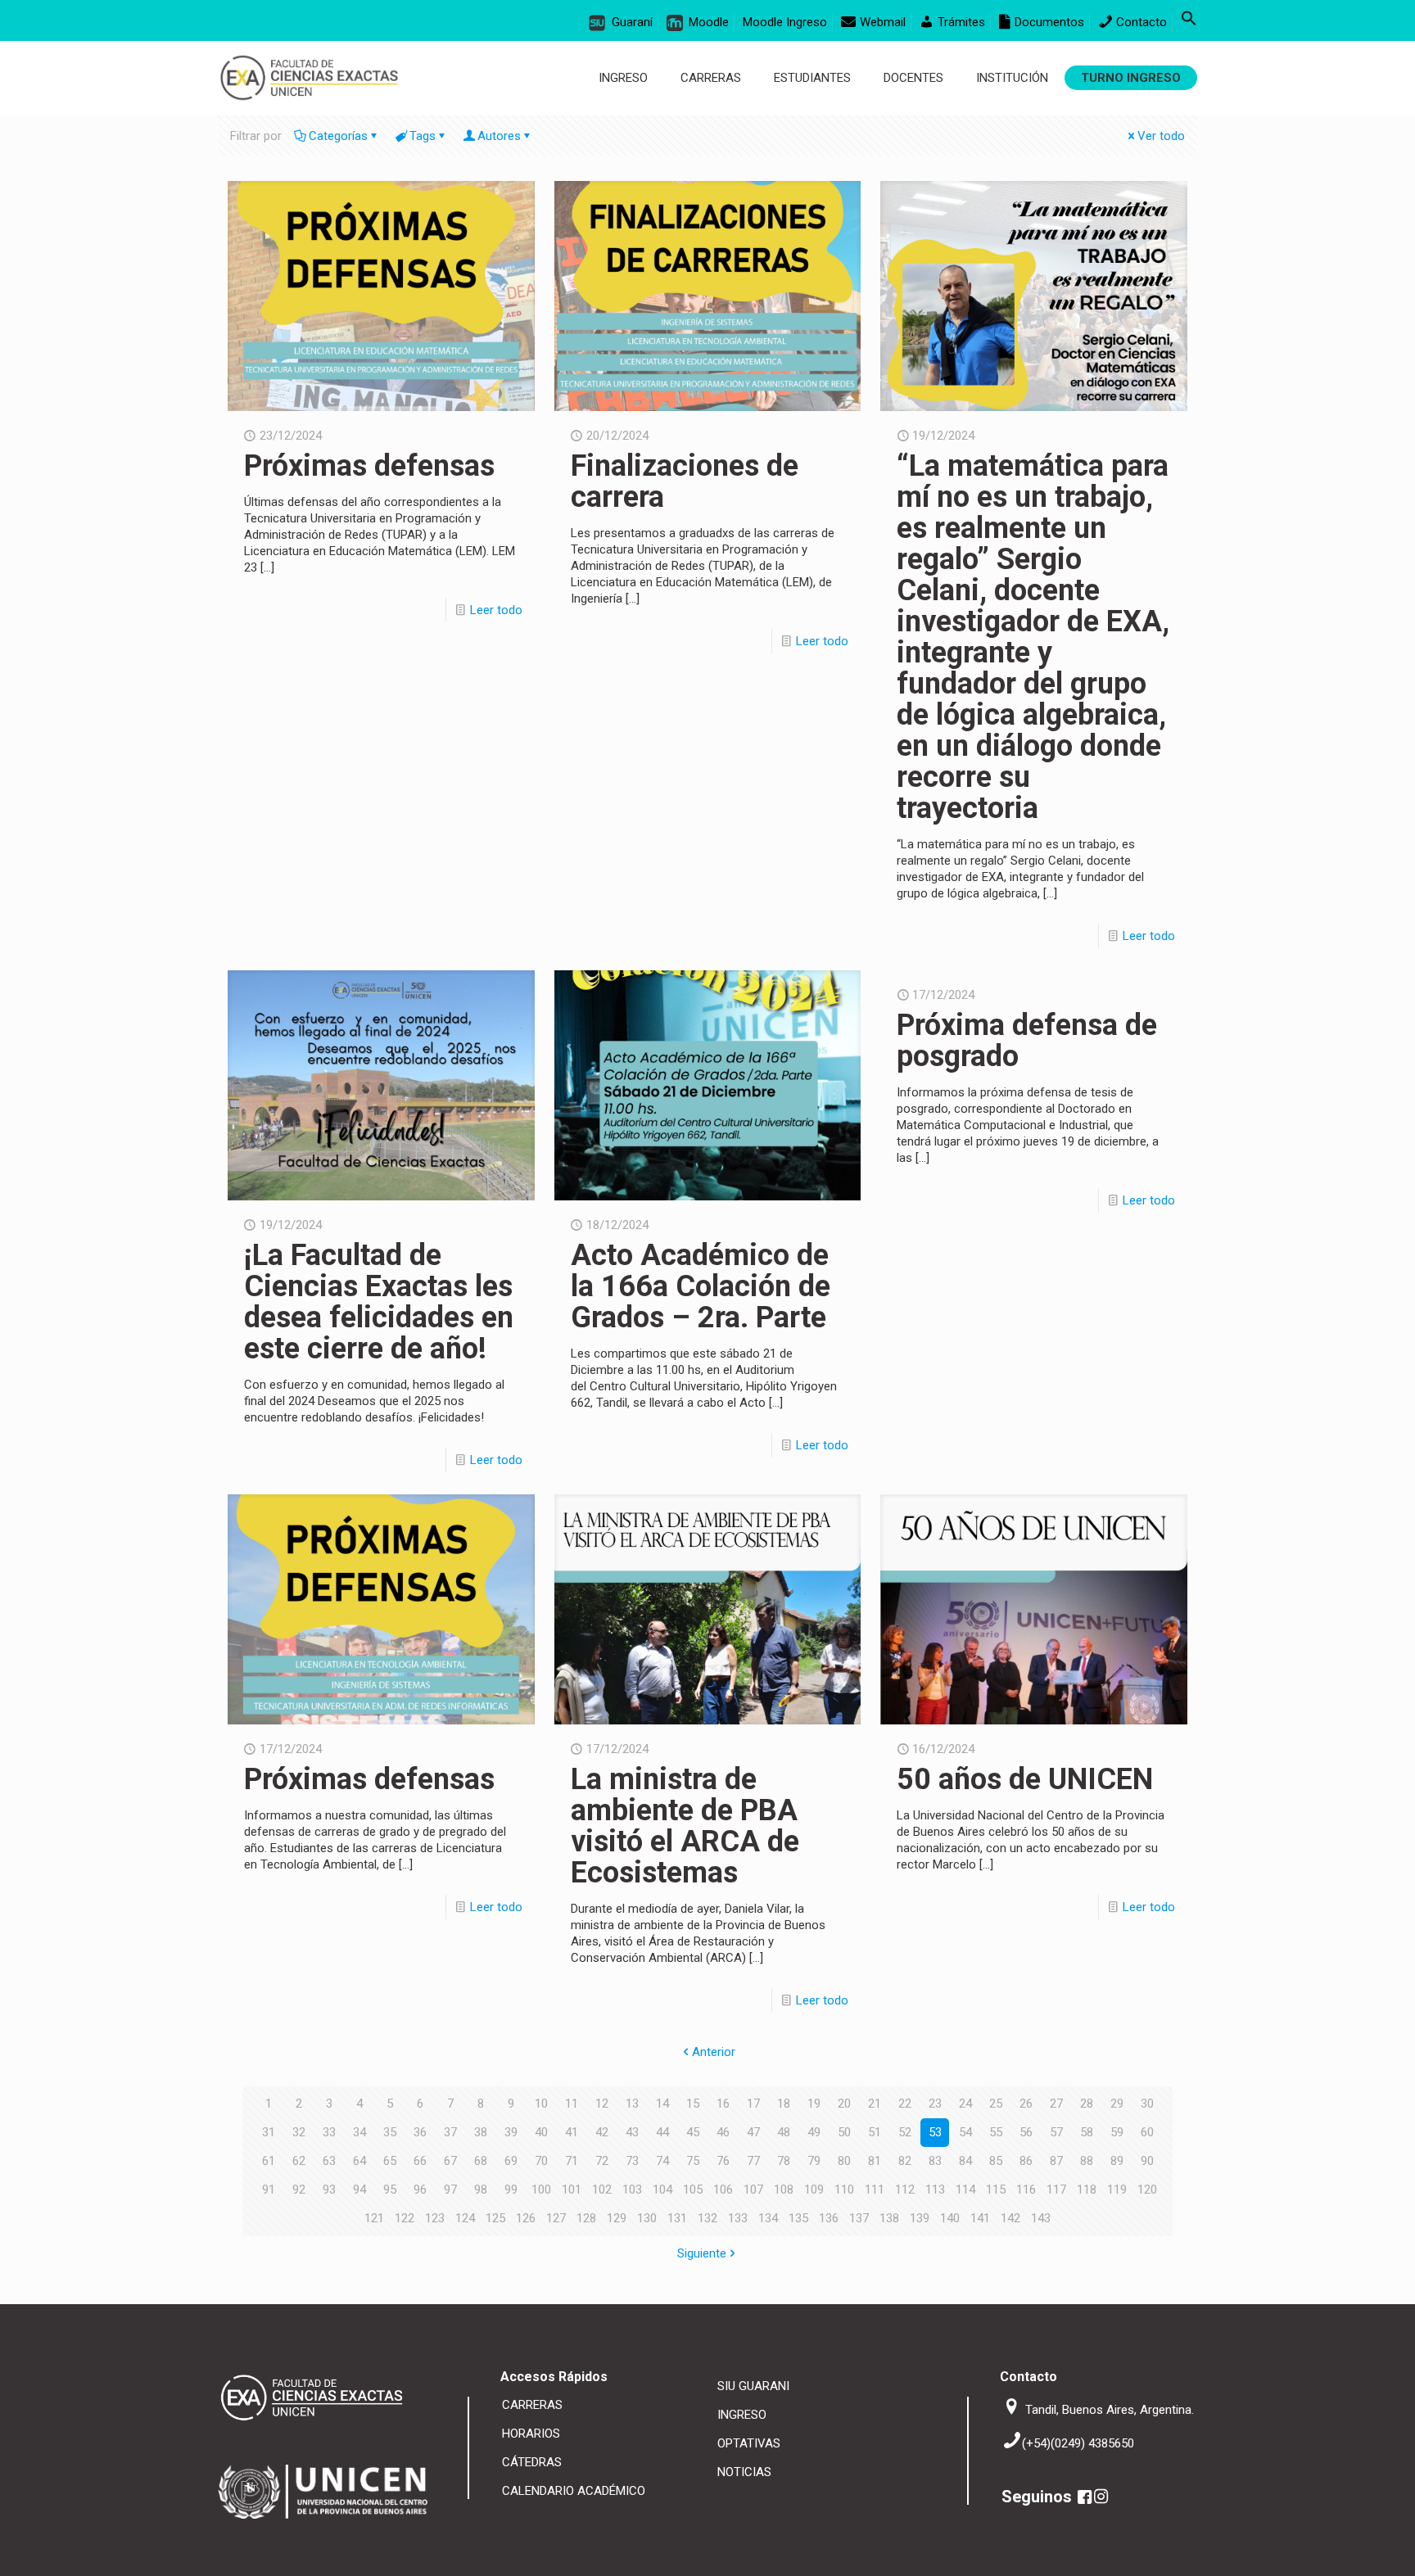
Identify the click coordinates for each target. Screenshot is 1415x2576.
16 (723, 2104)
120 (1147, 2190)
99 (511, 2190)
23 (935, 2104)
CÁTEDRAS (532, 2462)
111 (875, 2190)
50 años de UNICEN (1025, 1779)
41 (572, 2132)
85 (996, 2161)
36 (420, 2132)
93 (329, 2190)
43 (632, 2132)
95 (390, 2190)
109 (814, 2190)
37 (450, 2132)
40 (541, 2132)
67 (450, 2161)
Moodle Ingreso (785, 22)
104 (662, 2190)
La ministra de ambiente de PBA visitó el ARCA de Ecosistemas (685, 1826)
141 (980, 2218)
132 (707, 2218)
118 (1087, 2190)
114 (965, 2190)
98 (481, 2190)
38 (481, 2132)
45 (693, 2132)
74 (662, 2161)
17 (753, 2104)
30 (1147, 2104)
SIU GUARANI (753, 2386)
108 (784, 2190)
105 (693, 2190)
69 (511, 2161)
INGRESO (742, 2415)
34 (359, 2132)
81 (875, 2161)
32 (299, 2132)
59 (1117, 2132)
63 (329, 2161)
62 (299, 2161)
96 (420, 2190)
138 (889, 2218)
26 (1026, 2104)
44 (662, 2132)
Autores (499, 136)
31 (269, 2132)
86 (1026, 2161)
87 (1056, 2161)
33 (329, 2132)
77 (753, 2161)
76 (723, 2161)
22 (905, 2104)
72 (602, 2161)
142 (1010, 2218)
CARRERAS (532, 2405)
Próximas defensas (369, 466)
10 (541, 2104)
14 (662, 2104)
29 (1117, 2104)
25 (996, 2104)
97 (450, 2190)
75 (693, 2161)
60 (1147, 2132)
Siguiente (702, 2253)
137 (859, 2218)
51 (875, 2132)
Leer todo (496, 610)
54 (965, 2132)
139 (920, 2218)
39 (511, 2132)
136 (829, 2218)
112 (905, 2190)
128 (586, 2218)
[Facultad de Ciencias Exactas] (309, 78)
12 (602, 2104)
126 (526, 2218)
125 (495, 2218)
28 (1087, 2104)
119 (1117, 2190)
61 (269, 2161)
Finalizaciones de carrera (685, 481)
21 (875, 2104)
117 (1056, 2190)
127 (556, 2218)
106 (723, 2190)
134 (768, 2218)
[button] (1189, 22)
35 (390, 2132)
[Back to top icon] (1347, 2551)
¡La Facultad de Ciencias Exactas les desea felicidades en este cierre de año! (379, 1302)
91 (269, 2190)
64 (359, 2161)
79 (814, 2161)
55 (996, 2132)
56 (1026, 2132)
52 (905, 2132)
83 (935, 2161)
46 (723, 2132)
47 (753, 2132)
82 (905, 2161)
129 (617, 2218)
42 (602, 2132)
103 (632, 2190)
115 (996, 2190)
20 (844, 2104)
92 (299, 2190)
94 (359, 2190)
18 (784, 2104)
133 (738, 2218)
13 (632, 2104)
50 (844, 2132)
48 (784, 2132)
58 (1087, 2132)
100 (541, 2190)
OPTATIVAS (749, 2443)
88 (1087, 2161)
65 (390, 2161)
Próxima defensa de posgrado (1027, 1041)
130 (647, 2218)
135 (798, 2218)
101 (572, 2190)
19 (814, 2104)
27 (1056, 2104)
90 (1147, 2161)
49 (814, 2132)
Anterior (714, 2052)
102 (602, 2190)
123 (435, 2218)
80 (844, 2161)
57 (1056, 2132)
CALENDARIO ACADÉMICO (574, 2491)
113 (935, 2190)
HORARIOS (531, 2434)
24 (965, 2104)
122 (405, 2218)
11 (572, 2104)
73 (632, 2161)
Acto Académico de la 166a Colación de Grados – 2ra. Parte (701, 1286)
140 (950, 2218)
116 (1026, 2190)
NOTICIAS (744, 2472)
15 (693, 2104)
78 (784, 2161)
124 (465, 2218)
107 (753, 2190)
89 (1117, 2161)
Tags (423, 136)
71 (572, 2161)
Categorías (338, 136)
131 (677, 2218)
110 (844, 2190)
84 (965, 2161)
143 (1041, 2218)
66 (420, 2161)
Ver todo (1161, 136)
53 (935, 2132)
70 (541, 2161)
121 (374, 2218)
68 (481, 2161)
